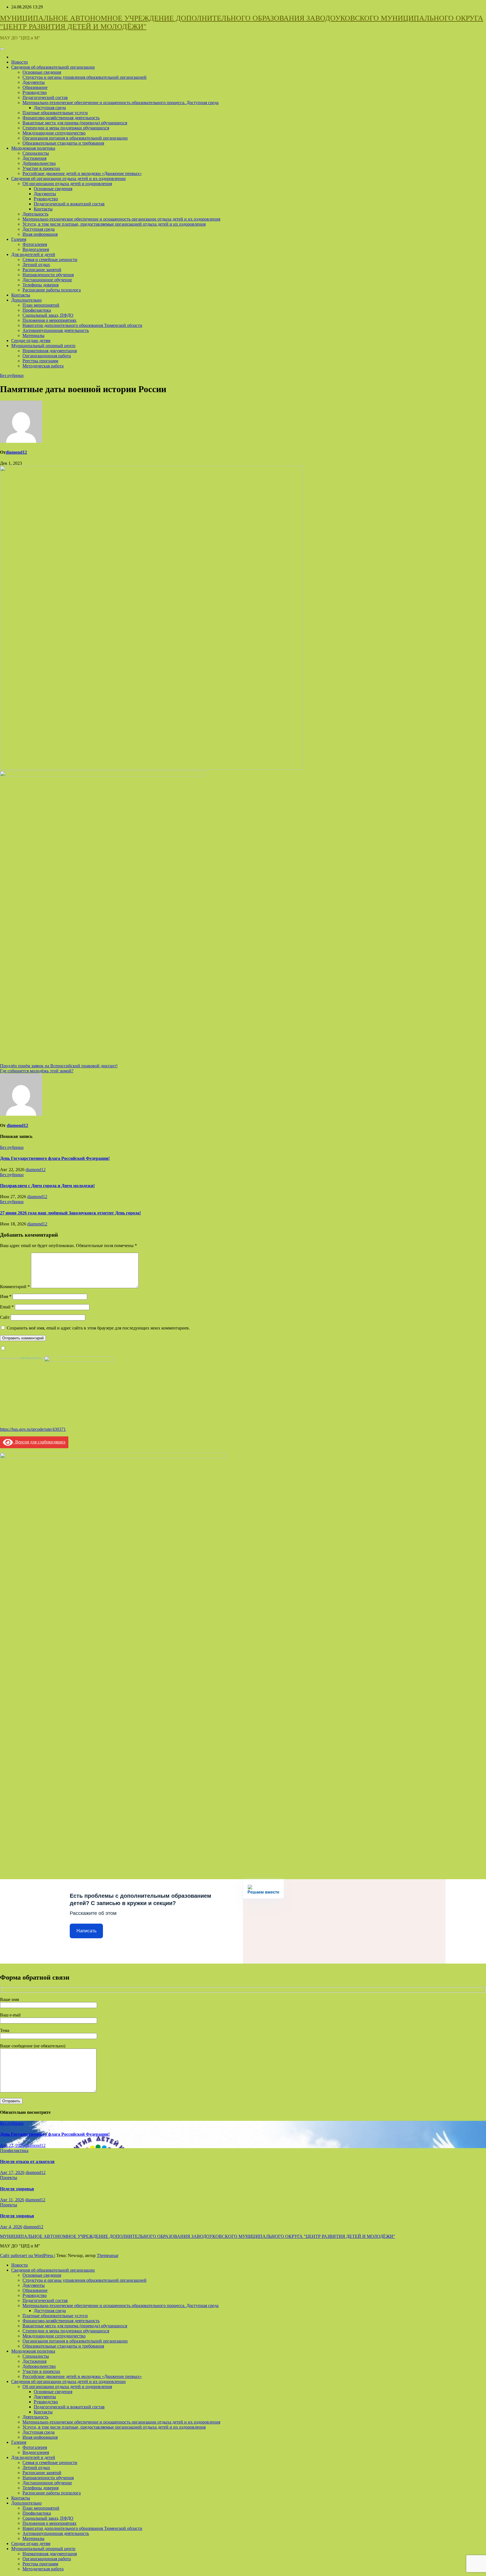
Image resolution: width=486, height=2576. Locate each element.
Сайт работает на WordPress (27, 2255)
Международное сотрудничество (54, 133)
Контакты (43, 209)
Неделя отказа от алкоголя (27, 2161)
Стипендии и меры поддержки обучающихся (66, 128)
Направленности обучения (48, 275)
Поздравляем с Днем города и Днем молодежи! (47, 1186)
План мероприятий (41, 305)
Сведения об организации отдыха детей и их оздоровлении (68, 178)
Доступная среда (50, 108)
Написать (86, 1931)
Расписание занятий (42, 270)
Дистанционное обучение (47, 280)
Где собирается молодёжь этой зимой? (37, 1071)
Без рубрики (12, 375)
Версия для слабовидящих (39, 1442)
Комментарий (15, 1287)
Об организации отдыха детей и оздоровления (67, 184)
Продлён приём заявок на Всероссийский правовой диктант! (59, 1066)
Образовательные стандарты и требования (63, 143)
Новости (20, 62)
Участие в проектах (41, 168)
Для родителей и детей (33, 254)
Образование (35, 87)
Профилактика (37, 310)
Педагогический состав (45, 97)
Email (7, 1307)
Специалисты (36, 153)
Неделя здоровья (17, 2189)
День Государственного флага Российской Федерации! (55, 1158)
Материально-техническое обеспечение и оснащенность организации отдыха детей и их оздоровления (121, 219)
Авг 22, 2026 (12, 2145)
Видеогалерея (36, 249)
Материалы (33, 335)
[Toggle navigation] (2, 49)
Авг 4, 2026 (11, 2227)
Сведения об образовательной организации (53, 67)
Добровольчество (39, 163)
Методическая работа (43, 366)
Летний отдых (36, 265)
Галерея (19, 239)
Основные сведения (42, 72)
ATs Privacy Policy (31, 1358)
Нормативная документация (50, 351)
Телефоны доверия (40, 285)
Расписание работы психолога (52, 290)
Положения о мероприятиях (49, 320)
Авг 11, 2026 (12, 2200)
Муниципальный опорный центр (43, 346)
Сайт (5, 1317)
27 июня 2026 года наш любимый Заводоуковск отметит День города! (70, 1213)
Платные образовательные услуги (55, 113)
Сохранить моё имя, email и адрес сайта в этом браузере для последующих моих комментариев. (98, 1328)
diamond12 (16, 452)
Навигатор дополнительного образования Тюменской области (82, 325)
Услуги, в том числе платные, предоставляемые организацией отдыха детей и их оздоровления (114, 224)
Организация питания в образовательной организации (75, 138)
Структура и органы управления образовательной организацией (85, 77)
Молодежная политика (33, 148)
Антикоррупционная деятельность (56, 330)
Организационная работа (47, 356)
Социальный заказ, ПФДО (48, 315)
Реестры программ (40, 361)
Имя (6, 1296)
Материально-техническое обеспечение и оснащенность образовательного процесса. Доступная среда (121, 103)
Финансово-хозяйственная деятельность (61, 118)
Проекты (9, 2178)
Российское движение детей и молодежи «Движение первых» (82, 173)
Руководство (35, 92)
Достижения (34, 158)
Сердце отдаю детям (31, 341)
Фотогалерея (35, 244)
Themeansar (108, 2255)
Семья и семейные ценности (50, 260)
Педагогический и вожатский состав (69, 204)
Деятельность (35, 214)
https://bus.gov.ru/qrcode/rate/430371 (33, 1429)
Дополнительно (26, 300)
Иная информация (40, 234)
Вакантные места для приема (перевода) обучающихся (75, 123)
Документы (34, 82)
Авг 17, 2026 (12, 2172)
